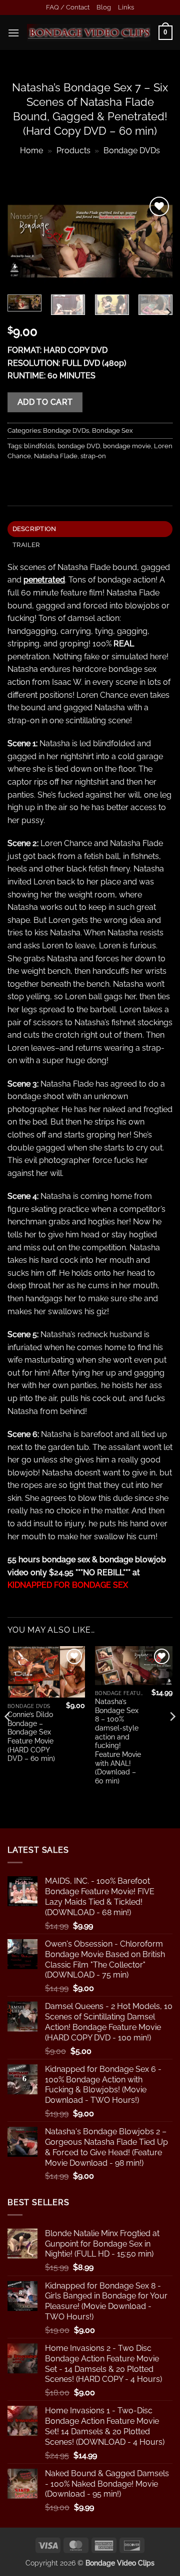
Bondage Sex (112, 430)
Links (126, 7)
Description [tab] (34, 529)
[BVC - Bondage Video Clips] (89, 33)
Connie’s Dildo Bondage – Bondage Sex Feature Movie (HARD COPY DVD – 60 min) (31, 1736)
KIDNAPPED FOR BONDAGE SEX (68, 1585)
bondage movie (127, 446)
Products (73, 150)
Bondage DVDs (132, 150)
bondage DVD (79, 446)
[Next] (156, 241)
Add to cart (45, 402)
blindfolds (39, 446)
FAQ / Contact (68, 7)
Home (31, 150)
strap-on (93, 456)
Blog (104, 7)
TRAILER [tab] (26, 545)
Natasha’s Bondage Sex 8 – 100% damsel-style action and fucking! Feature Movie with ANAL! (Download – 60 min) (118, 1741)
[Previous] (23, 241)
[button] (13, 33)
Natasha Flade (56, 456)
